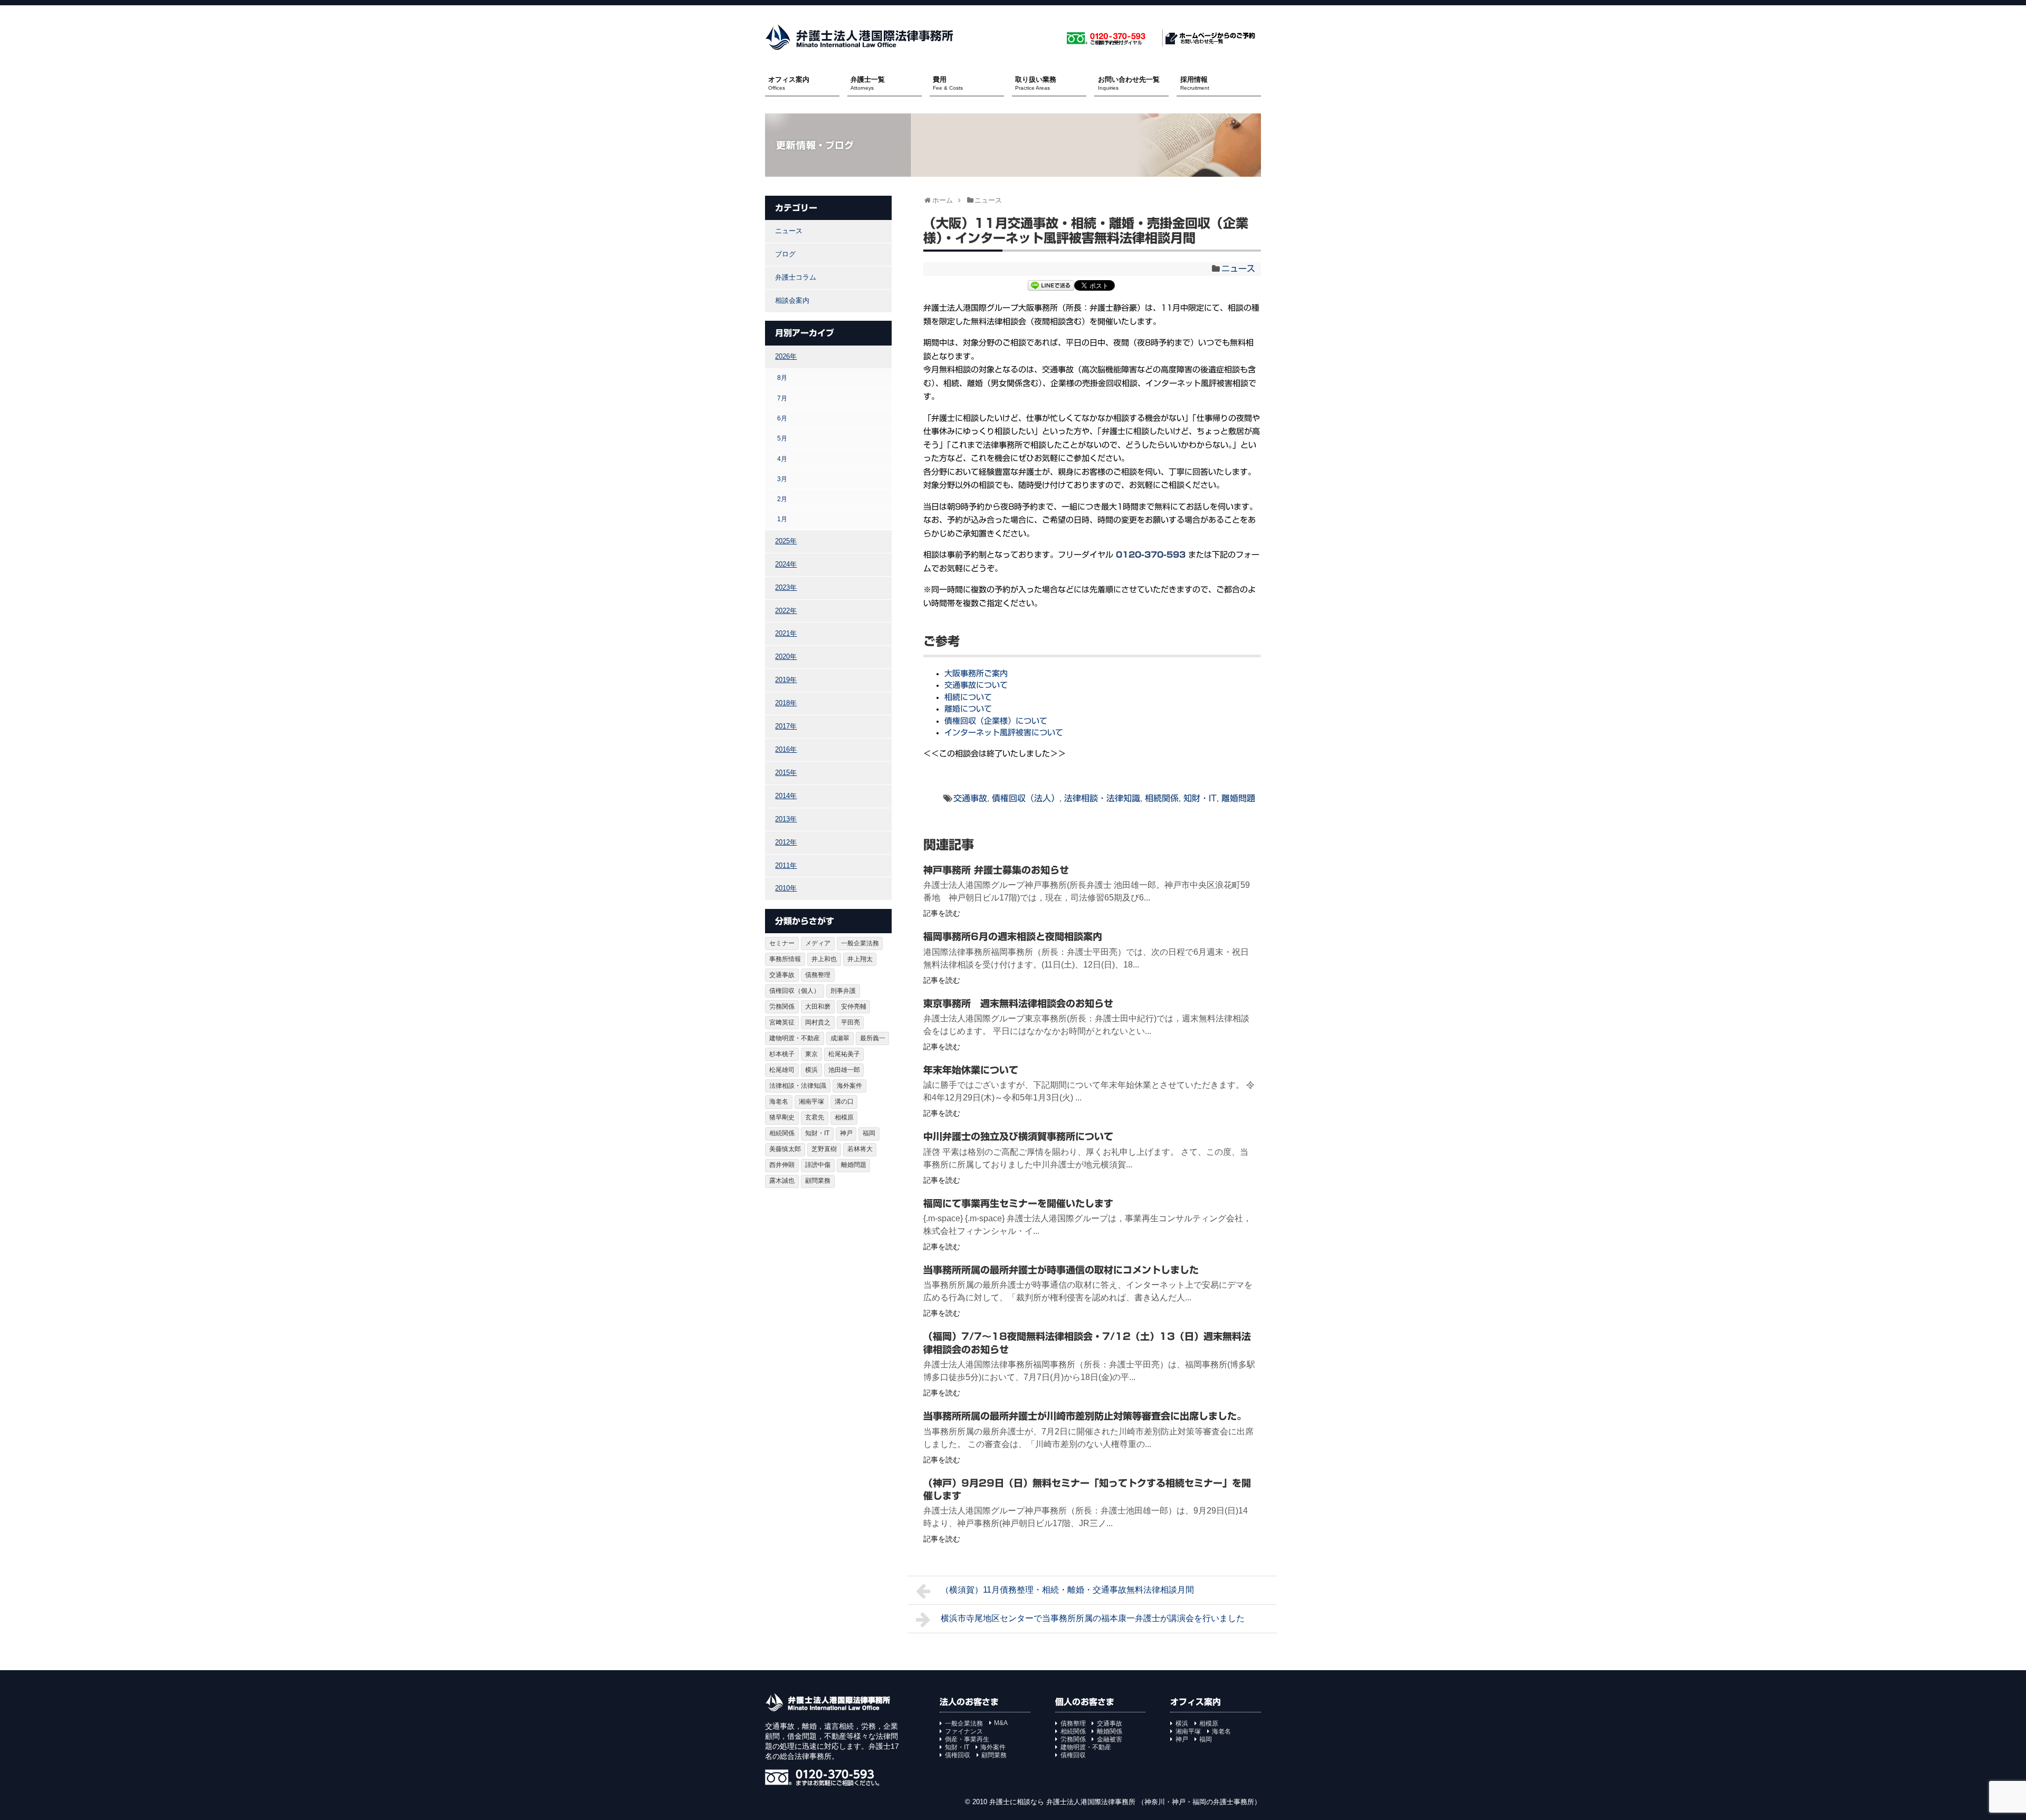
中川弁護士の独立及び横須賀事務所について (1018, 1136)
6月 (782, 418)
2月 (782, 499)
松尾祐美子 (844, 1054)
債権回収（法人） (1026, 798)
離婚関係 (1110, 1731)
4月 (782, 459)
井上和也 (824, 959)
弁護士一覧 (868, 83)
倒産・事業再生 (967, 1739)
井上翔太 (860, 959)
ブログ (785, 254)
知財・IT (1200, 798)
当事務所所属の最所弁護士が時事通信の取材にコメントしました (1061, 1270)
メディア (818, 943)
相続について (968, 697)
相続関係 (1162, 798)
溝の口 (844, 1101)
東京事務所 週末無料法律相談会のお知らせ (1018, 1003)
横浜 (811, 1070)
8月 (782, 377)
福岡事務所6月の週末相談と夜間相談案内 (1013, 936)
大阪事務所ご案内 (976, 673)
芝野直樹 (824, 1149)
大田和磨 (818, 1007)
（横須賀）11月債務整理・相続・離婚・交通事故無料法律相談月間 (1067, 1590)
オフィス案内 (789, 83)
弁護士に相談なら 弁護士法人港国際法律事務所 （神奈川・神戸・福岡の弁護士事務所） (1125, 1802)
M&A (1001, 1723)
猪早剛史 (782, 1117)
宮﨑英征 (782, 1022)
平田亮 (850, 1022)
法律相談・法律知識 (1102, 798)
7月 (782, 398)
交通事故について (976, 685)
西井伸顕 (782, 1165)
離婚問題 (1238, 798)
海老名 (779, 1101)
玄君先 (815, 1117)
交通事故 (970, 798)
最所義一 (873, 1038)
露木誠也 (782, 1181)
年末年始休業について (971, 1070)
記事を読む (942, 913)
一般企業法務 (860, 943)
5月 (782, 438)
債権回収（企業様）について (996, 721)
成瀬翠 (840, 1038)
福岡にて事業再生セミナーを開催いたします (1018, 1203)
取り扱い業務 (1036, 83)
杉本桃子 (782, 1054)
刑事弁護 (843, 991)
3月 (782, 479)
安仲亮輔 (854, 1007)
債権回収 (958, 1755)
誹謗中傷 (818, 1165)
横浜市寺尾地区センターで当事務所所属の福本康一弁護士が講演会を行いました (1093, 1618)
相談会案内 (792, 300)
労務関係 (782, 1007)
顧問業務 (818, 1181)
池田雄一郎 (844, 1070)
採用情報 (1195, 83)
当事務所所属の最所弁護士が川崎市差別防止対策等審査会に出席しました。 (1085, 1416)
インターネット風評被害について (1004, 732)
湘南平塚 (811, 1101)
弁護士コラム (796, 277)
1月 (782, 519)
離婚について (968, 709)
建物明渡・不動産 (795, 1038)
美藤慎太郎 (785, 1149)
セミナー (782, 943)
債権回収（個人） (795, 991)
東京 (811, 1054)
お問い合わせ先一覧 (1129, 83)
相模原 (844, 1117)
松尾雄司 (782, 1070)
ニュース (1238, 269)
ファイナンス (964, 1731)
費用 (948, 83)
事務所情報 (785, 959)
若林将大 (860, 1149)
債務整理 (818, 975)
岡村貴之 (818, 1022)
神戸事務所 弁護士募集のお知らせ (996, 870)
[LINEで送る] (1051, 287)
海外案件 (849, 1086)
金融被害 (1110, 1739)
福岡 (869, 1133)
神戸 (846, 1133)
